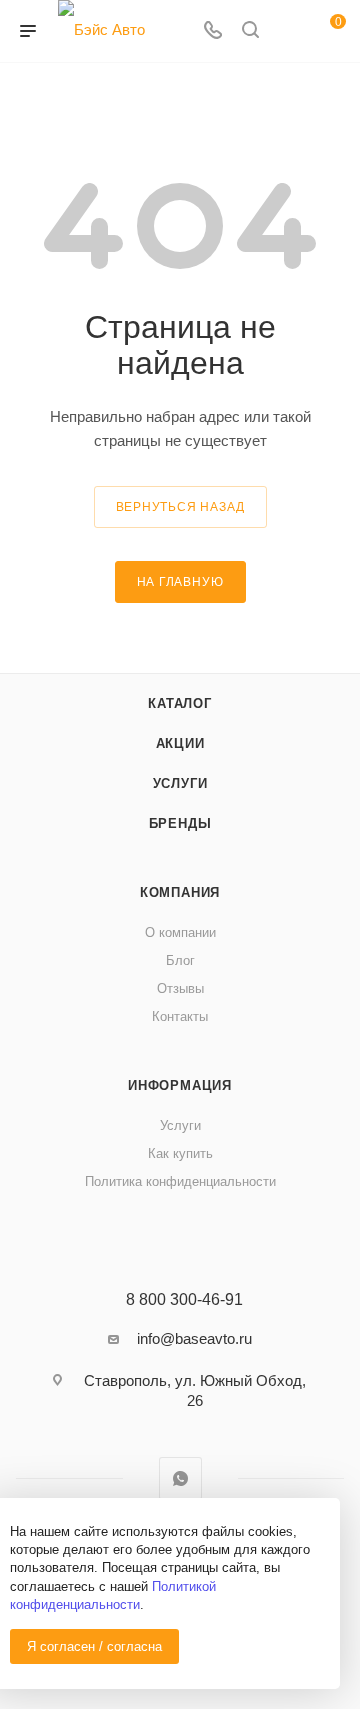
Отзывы (180, 988)
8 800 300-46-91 (184, 1300)
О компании (180, 932)
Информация (180, 1085)
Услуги (180, 783)
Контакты (180, 1016)
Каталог (180, 703)
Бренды (180, 823)
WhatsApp (180, 1478)
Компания (180, 892)
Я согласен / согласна (94, 1646)
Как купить (180, 1153)
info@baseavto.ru (194, 1338)
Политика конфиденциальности (180, 1181)
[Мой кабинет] (288, 31)
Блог (180, 960)
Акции (180, 743)
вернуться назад (180, 507)
